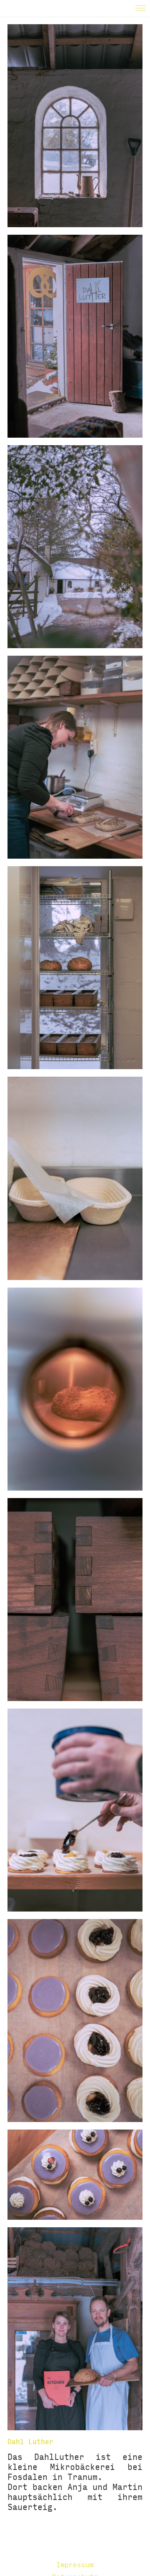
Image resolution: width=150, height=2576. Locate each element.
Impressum (75, 2565)
